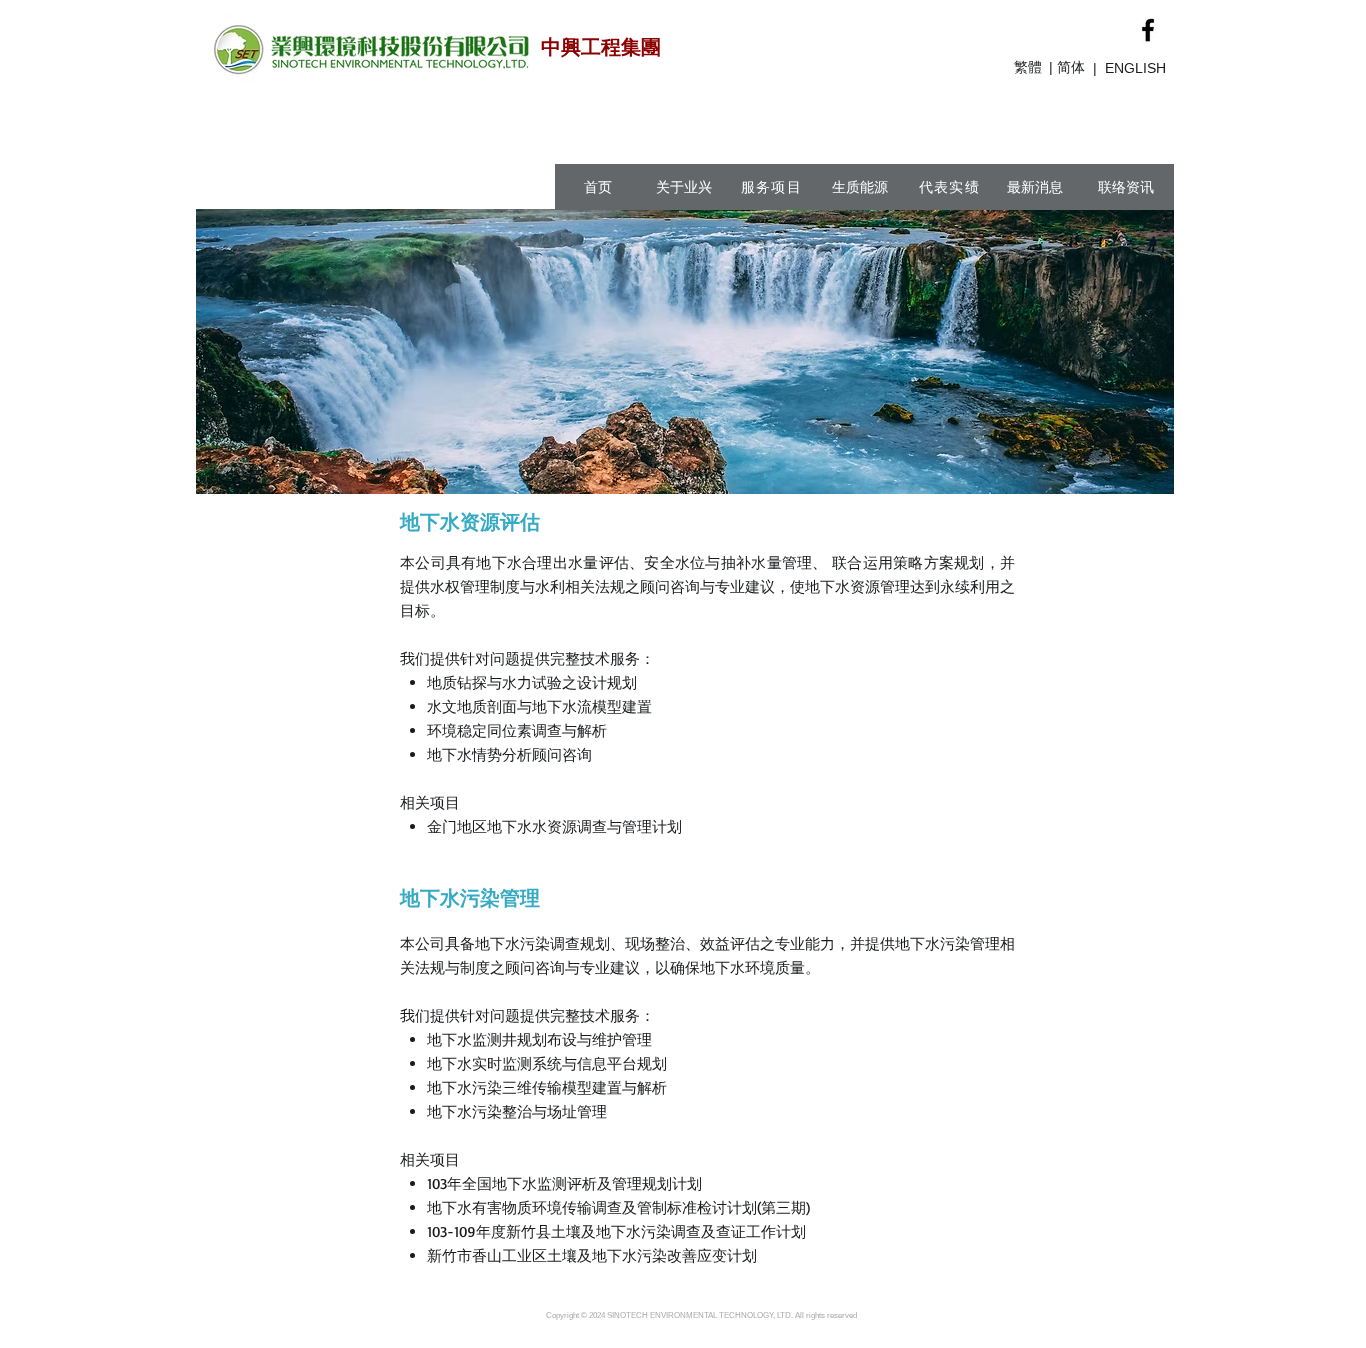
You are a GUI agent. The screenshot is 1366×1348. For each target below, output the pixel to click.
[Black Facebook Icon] (1148, 30)
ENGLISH (1135, 68)
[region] (808, 261)
